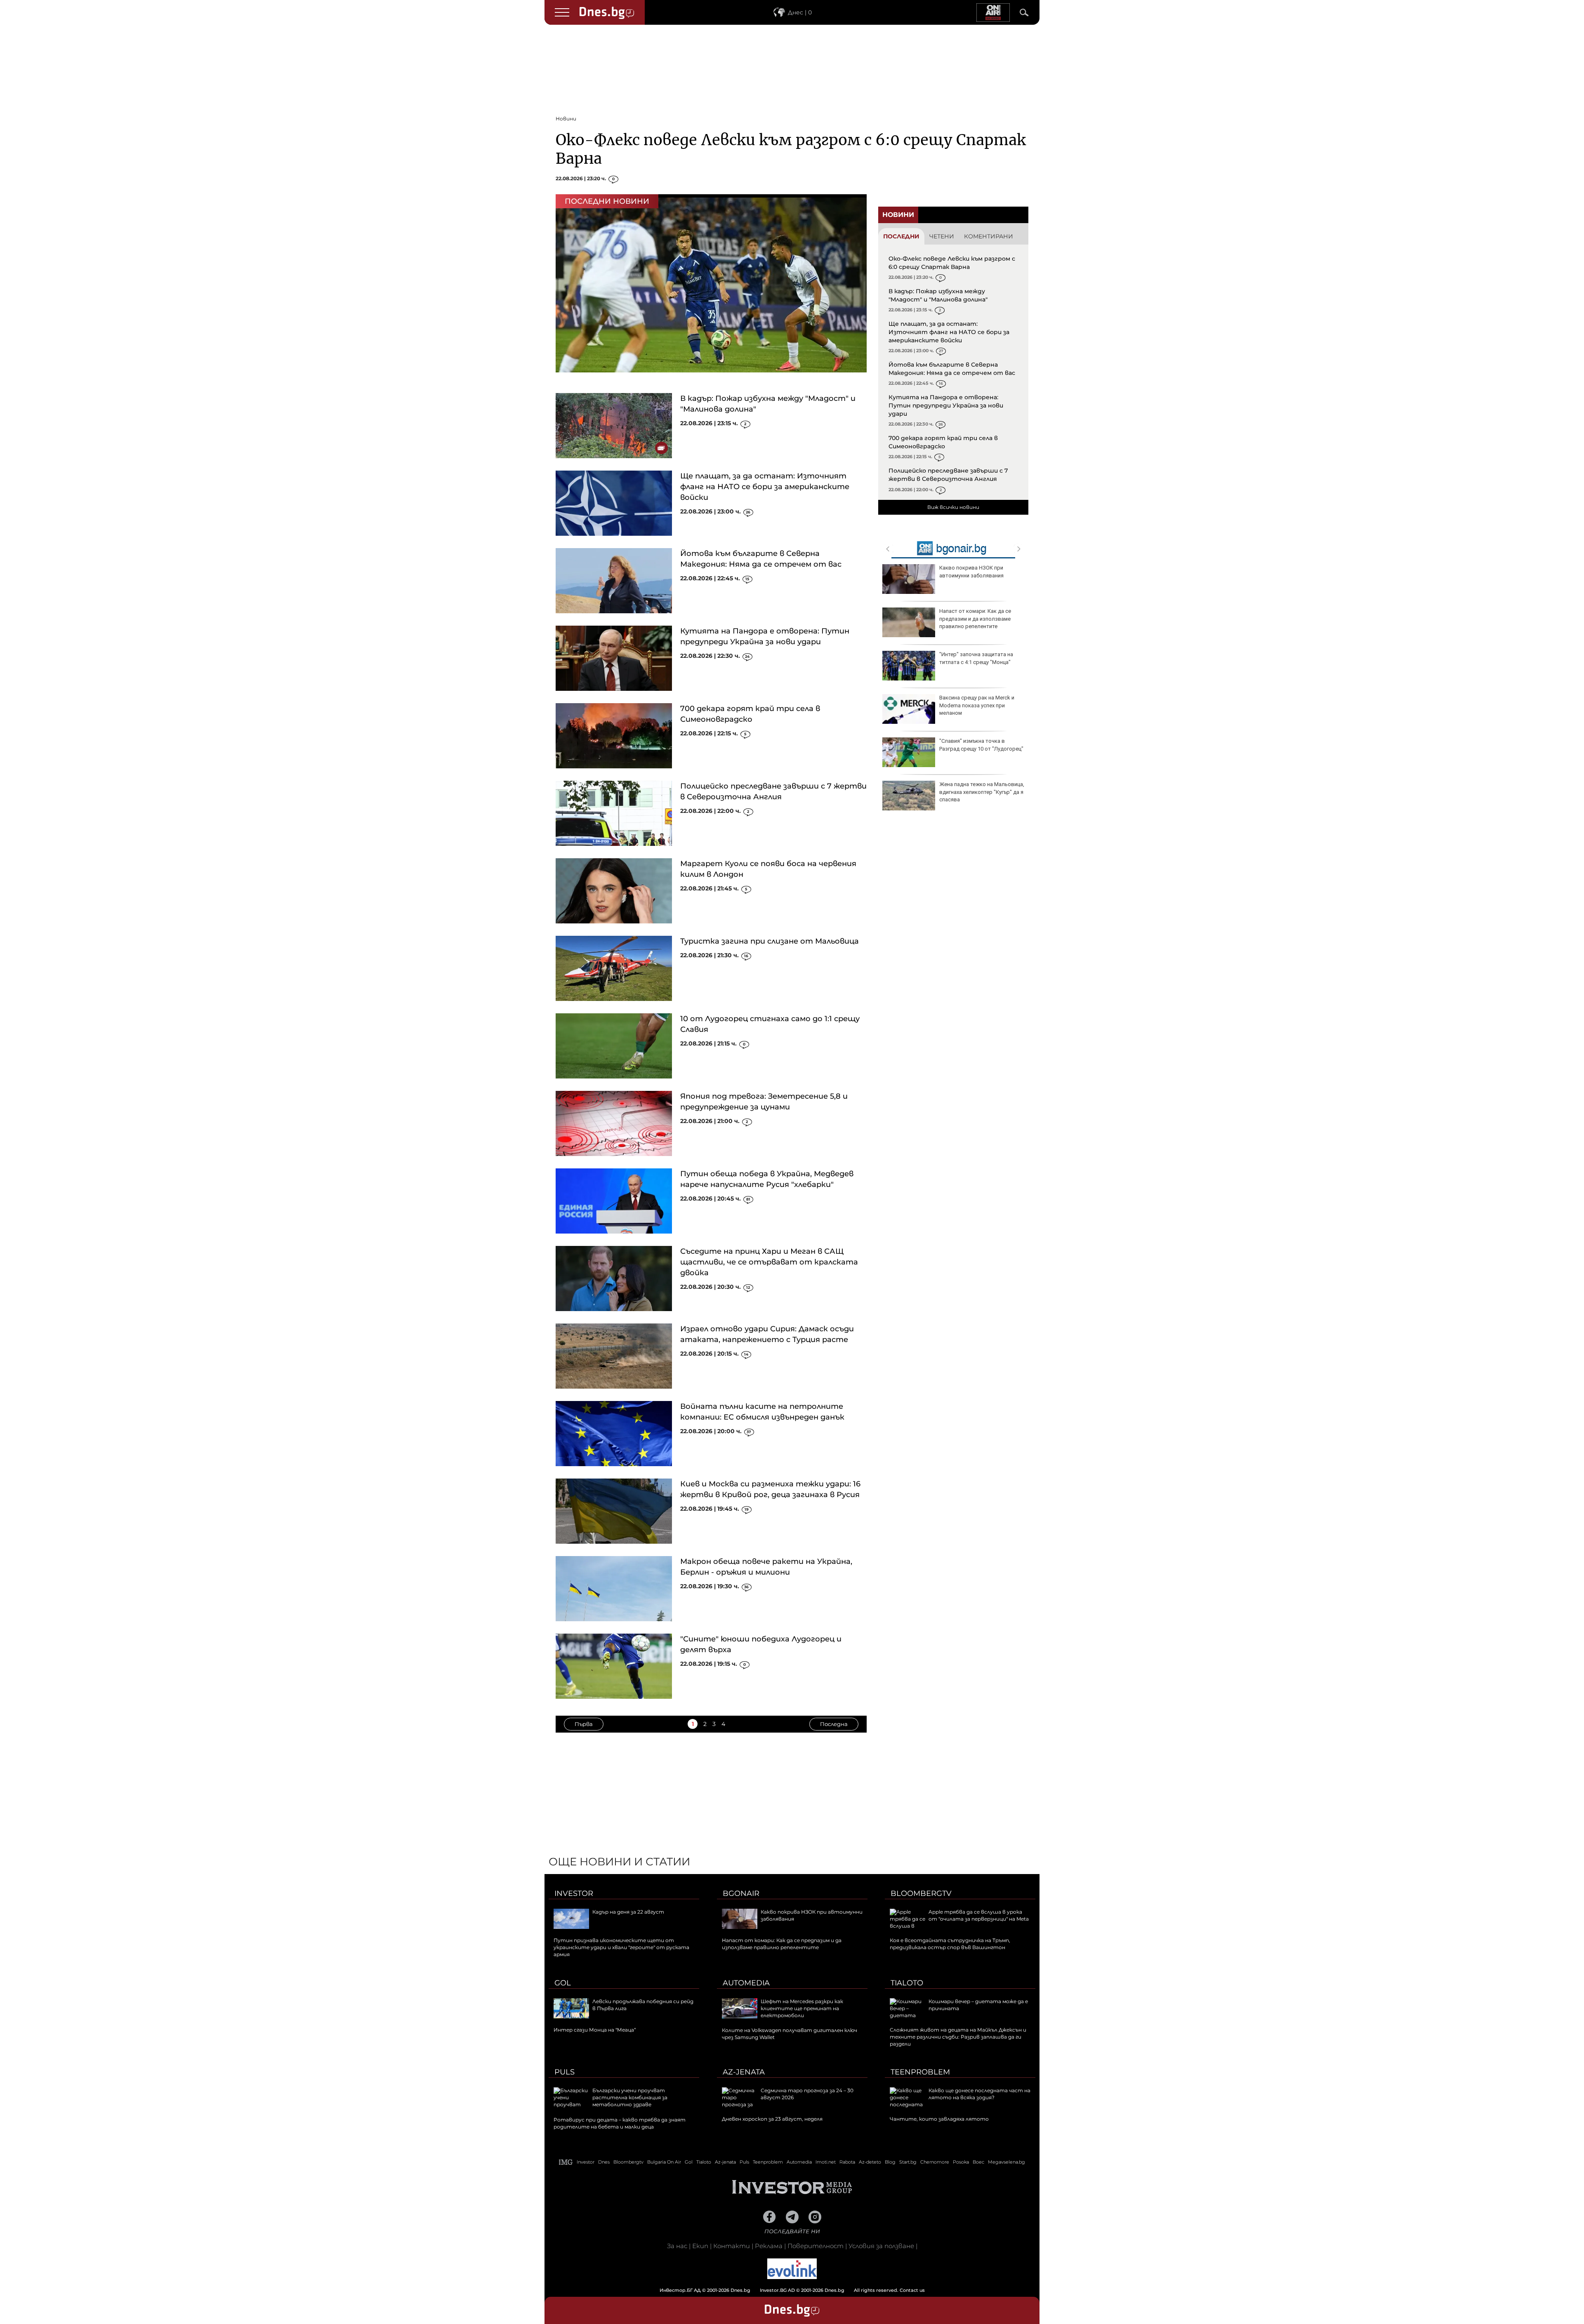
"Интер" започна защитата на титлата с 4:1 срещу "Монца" (976, 658)
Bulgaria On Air (664, 2162)
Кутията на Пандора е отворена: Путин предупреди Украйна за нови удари (946, 405)
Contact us (912, 2290)
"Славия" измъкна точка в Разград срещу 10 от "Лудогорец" (981, 745)
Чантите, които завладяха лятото (939, 2119)
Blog (890, 2162)
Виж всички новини (953, 507)
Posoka (961, 2162)
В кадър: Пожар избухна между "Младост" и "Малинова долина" (938, 295)
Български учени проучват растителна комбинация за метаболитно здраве (630, 2097)
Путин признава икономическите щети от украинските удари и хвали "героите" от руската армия (621, 1947)
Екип (700, 2246)
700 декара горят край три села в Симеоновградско (943, 442)
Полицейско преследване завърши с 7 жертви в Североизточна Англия (948, 475)
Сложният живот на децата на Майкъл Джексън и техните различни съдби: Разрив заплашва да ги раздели (958, 2037)
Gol (563, 1983)
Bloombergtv (921, 1893)
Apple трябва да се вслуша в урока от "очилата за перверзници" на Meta (979, 1915)
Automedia (746, 1983)
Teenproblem (920, 2072)
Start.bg (908, 2162)
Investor (574, 1893)
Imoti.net (826, 2162)
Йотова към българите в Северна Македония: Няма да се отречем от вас (952, 369)
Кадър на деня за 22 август (628, 1912)
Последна (834, 1724)
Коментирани (989, 236)
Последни (901, 236)
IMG (566, 2162)
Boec (978, 2162)
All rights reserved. (780, 2290)
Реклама (769, 2246)
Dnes (604, 2162)
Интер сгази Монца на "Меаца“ (595, 2030)
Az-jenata (744, 2072)
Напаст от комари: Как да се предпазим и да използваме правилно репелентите (975, 618)
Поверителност (816, 2246)
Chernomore (935, 2162)
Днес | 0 (800, 12)
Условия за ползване (881, 2246)
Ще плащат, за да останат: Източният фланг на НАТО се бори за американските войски (765, 487)
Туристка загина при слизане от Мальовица (770, 941)
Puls (565, 2072)
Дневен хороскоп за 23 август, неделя (772, 2119)
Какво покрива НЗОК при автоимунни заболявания (971, 571)
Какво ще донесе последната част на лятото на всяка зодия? (979, 2094)
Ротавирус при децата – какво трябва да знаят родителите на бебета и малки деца (620, 2123)
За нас (677, 2246)
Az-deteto (870, 2162)
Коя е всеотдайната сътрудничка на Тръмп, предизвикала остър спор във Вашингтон (950, 1944)
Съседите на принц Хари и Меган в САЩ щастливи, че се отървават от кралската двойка (769, 1262)
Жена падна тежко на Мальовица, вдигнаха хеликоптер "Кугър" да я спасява (982, 792)
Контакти (732, 2246)
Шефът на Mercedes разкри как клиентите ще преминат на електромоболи (802, 2008)
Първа (584, 1724)
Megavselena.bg (1006, 2162)
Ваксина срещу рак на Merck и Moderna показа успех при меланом (977, 705)
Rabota (847, 2162)
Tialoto (907, 1983)
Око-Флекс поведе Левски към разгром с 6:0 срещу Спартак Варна (952, 263)
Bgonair (741, 1893)
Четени (942, 236)
